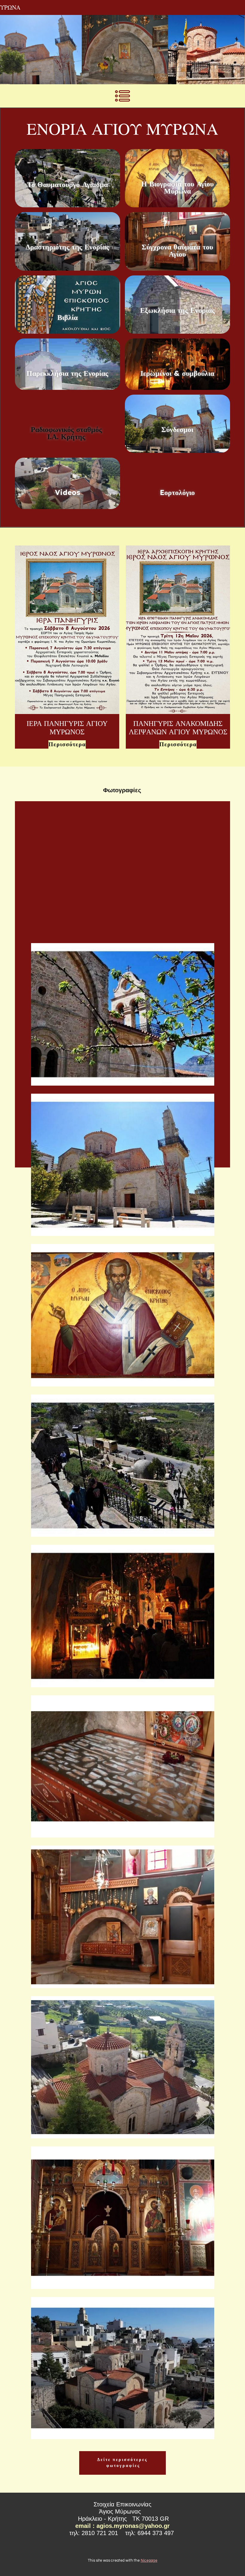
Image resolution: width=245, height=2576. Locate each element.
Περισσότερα (67, 744)
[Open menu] (122, 96)
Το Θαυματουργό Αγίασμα (68, 184)
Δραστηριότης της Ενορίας (67, 247)
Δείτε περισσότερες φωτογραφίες (122, 2463)
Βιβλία (68, 317)
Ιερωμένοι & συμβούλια (177, 373)
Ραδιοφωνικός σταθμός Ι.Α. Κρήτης (68, 433)
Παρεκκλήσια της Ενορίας (67, 373)
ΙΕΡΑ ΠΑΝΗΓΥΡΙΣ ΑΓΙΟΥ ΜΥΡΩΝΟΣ (67, 728)
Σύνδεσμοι (177, 429)
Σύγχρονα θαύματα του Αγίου (177, 250)
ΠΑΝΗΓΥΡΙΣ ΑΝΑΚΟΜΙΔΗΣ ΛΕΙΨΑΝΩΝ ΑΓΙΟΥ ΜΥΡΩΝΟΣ (178, 728)
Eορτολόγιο (177, 492)
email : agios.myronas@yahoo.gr (122, 2526)
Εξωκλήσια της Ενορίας (177, 310)
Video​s (68, 492)
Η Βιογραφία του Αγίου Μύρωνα (177, 187)
